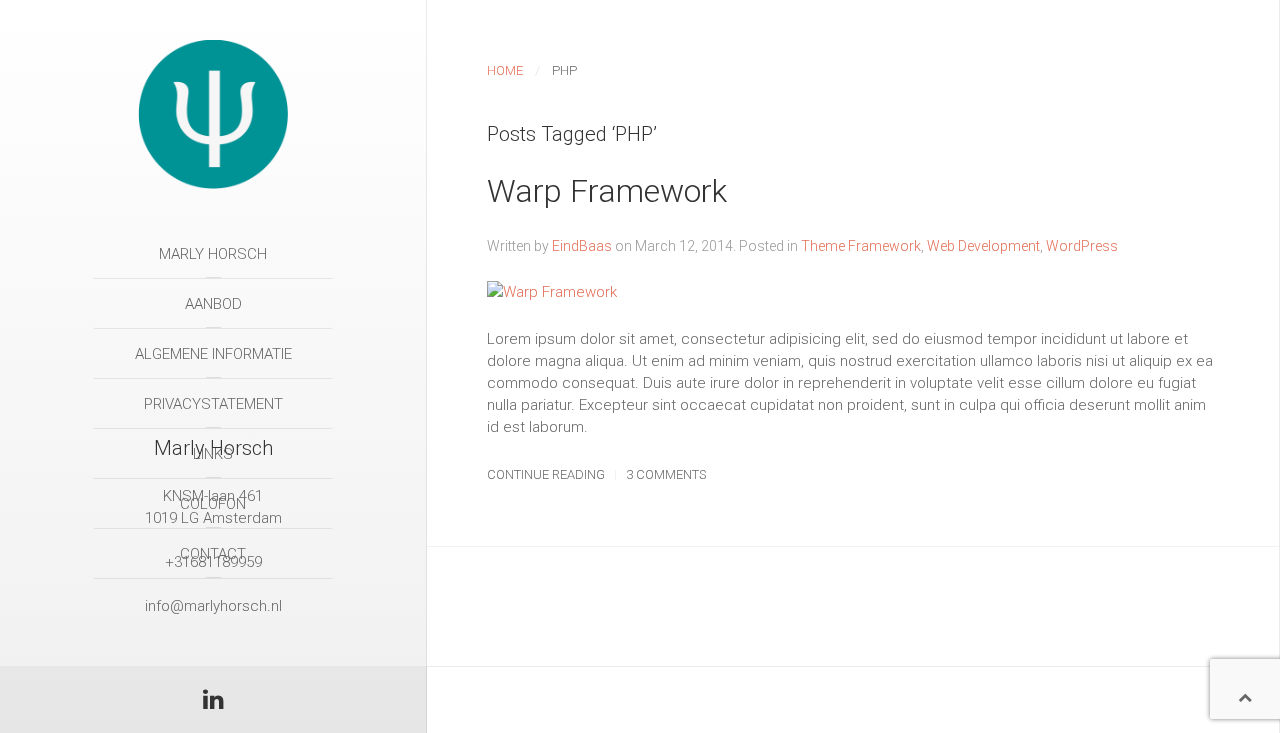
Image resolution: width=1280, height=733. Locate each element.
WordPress (1082, 246)
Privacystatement (213, 404)
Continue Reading (546, 474)
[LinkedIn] (213, 703)
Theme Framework (861, 246)
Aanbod (213, 304)
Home (505, 70)
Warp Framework (607, 191)
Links (213, 454)
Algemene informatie (213, 354)
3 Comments (666, 474)
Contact (213, 554)
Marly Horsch (213, 254)
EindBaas (582, 246)
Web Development (983, 246)
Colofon (213, 504)
